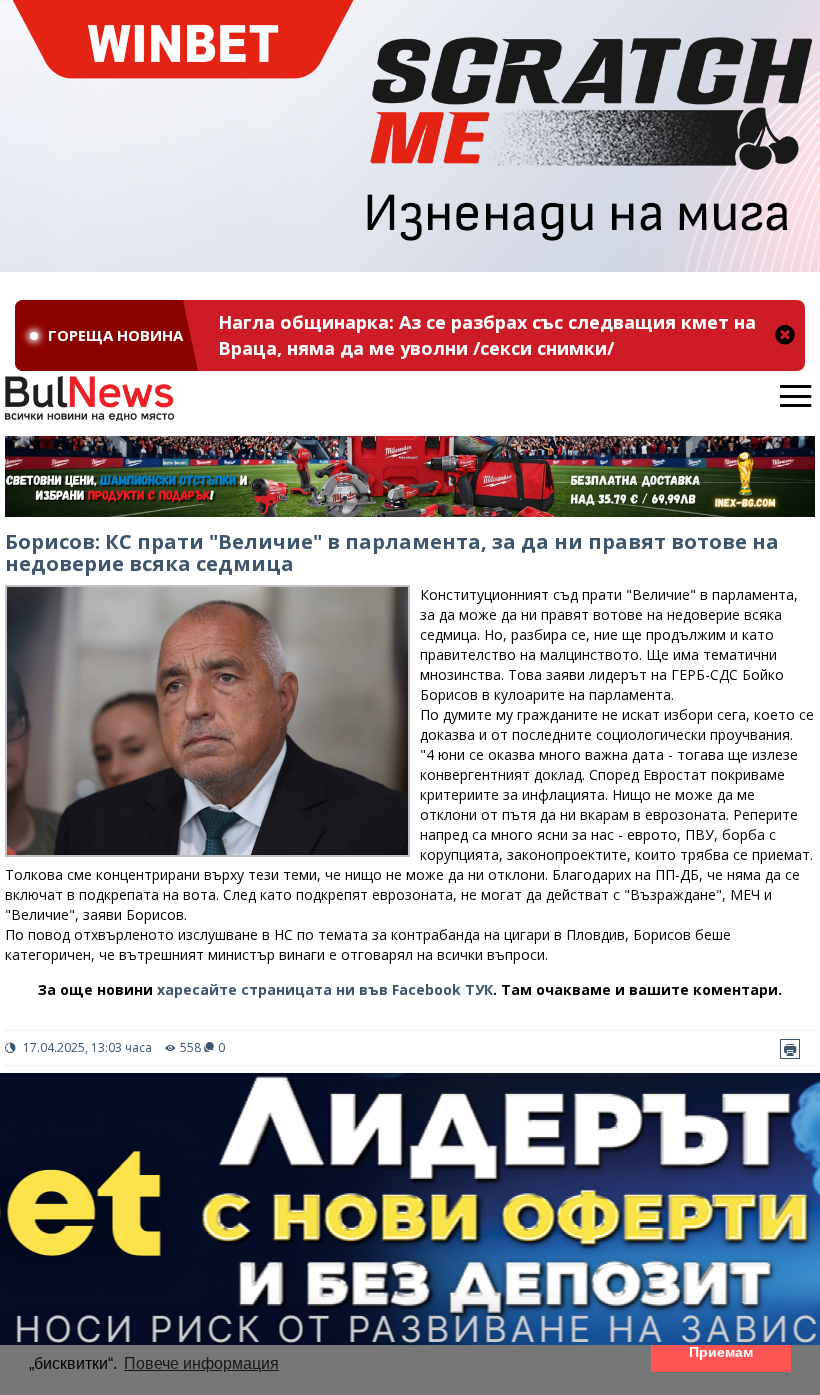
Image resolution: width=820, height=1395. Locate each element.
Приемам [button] (721, 1352)
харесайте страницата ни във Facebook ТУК (325, 989)
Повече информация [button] (201, 1363)
